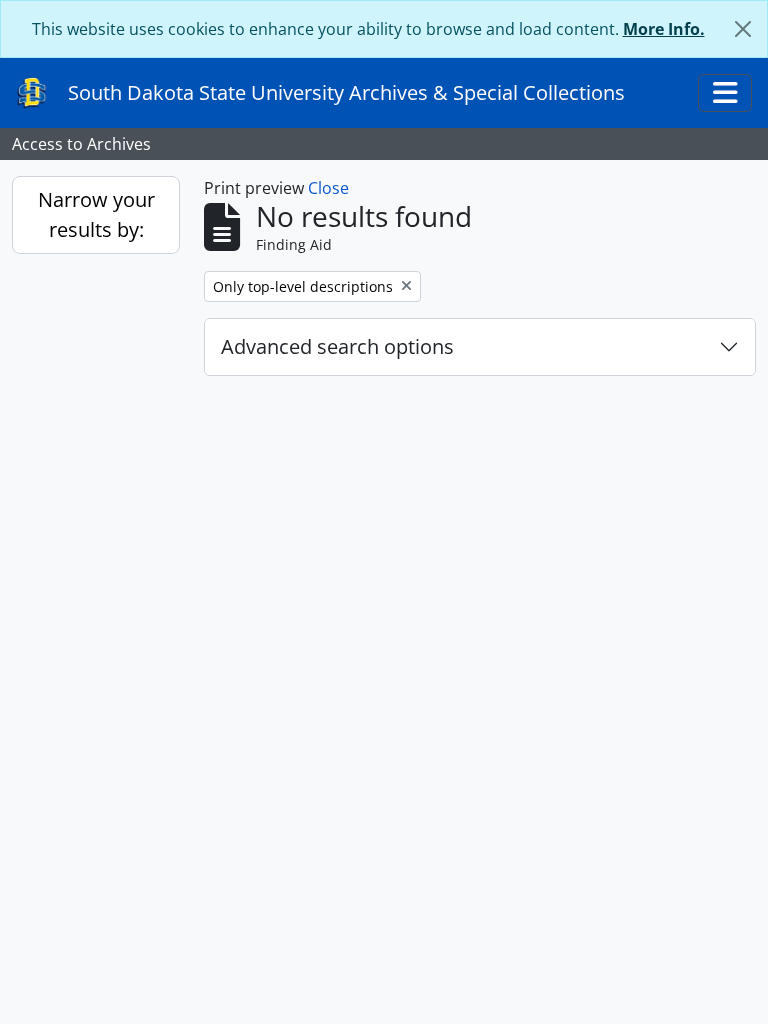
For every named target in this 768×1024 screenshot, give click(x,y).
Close (328, 188)
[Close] (743, 29)
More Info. (664, 29)
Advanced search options (337, 346)
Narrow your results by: (96, 214)
